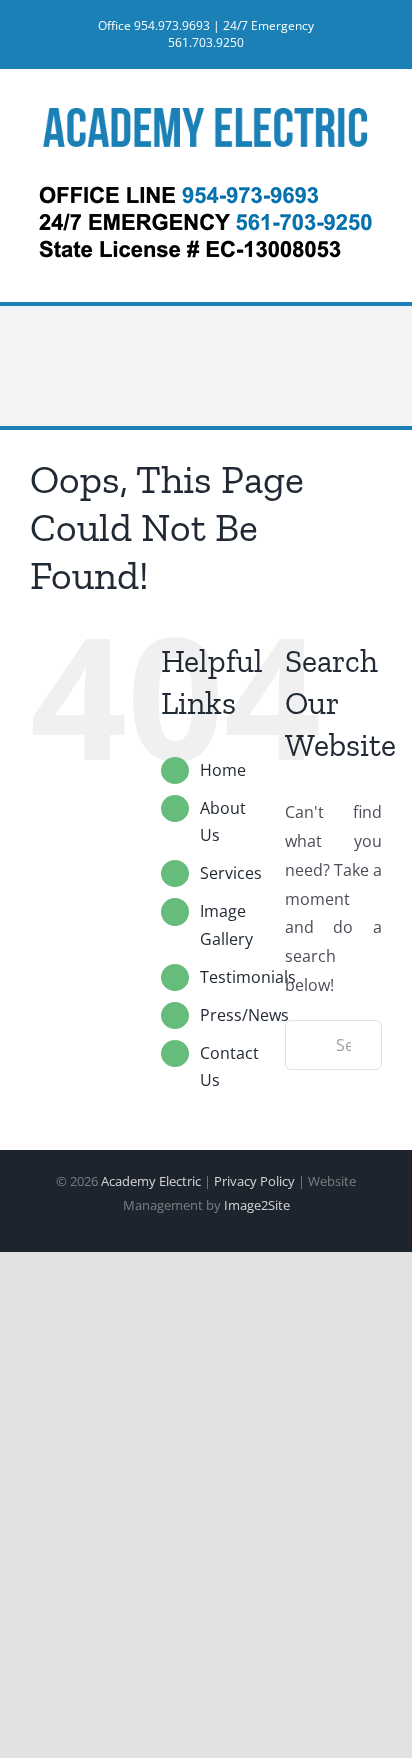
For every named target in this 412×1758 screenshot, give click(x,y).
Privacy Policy (254, 1181)
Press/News (244, 1015)
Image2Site (257, 1205)
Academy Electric (151, 1181)
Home (223, 770)
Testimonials (248, 977)
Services (231, 873)
